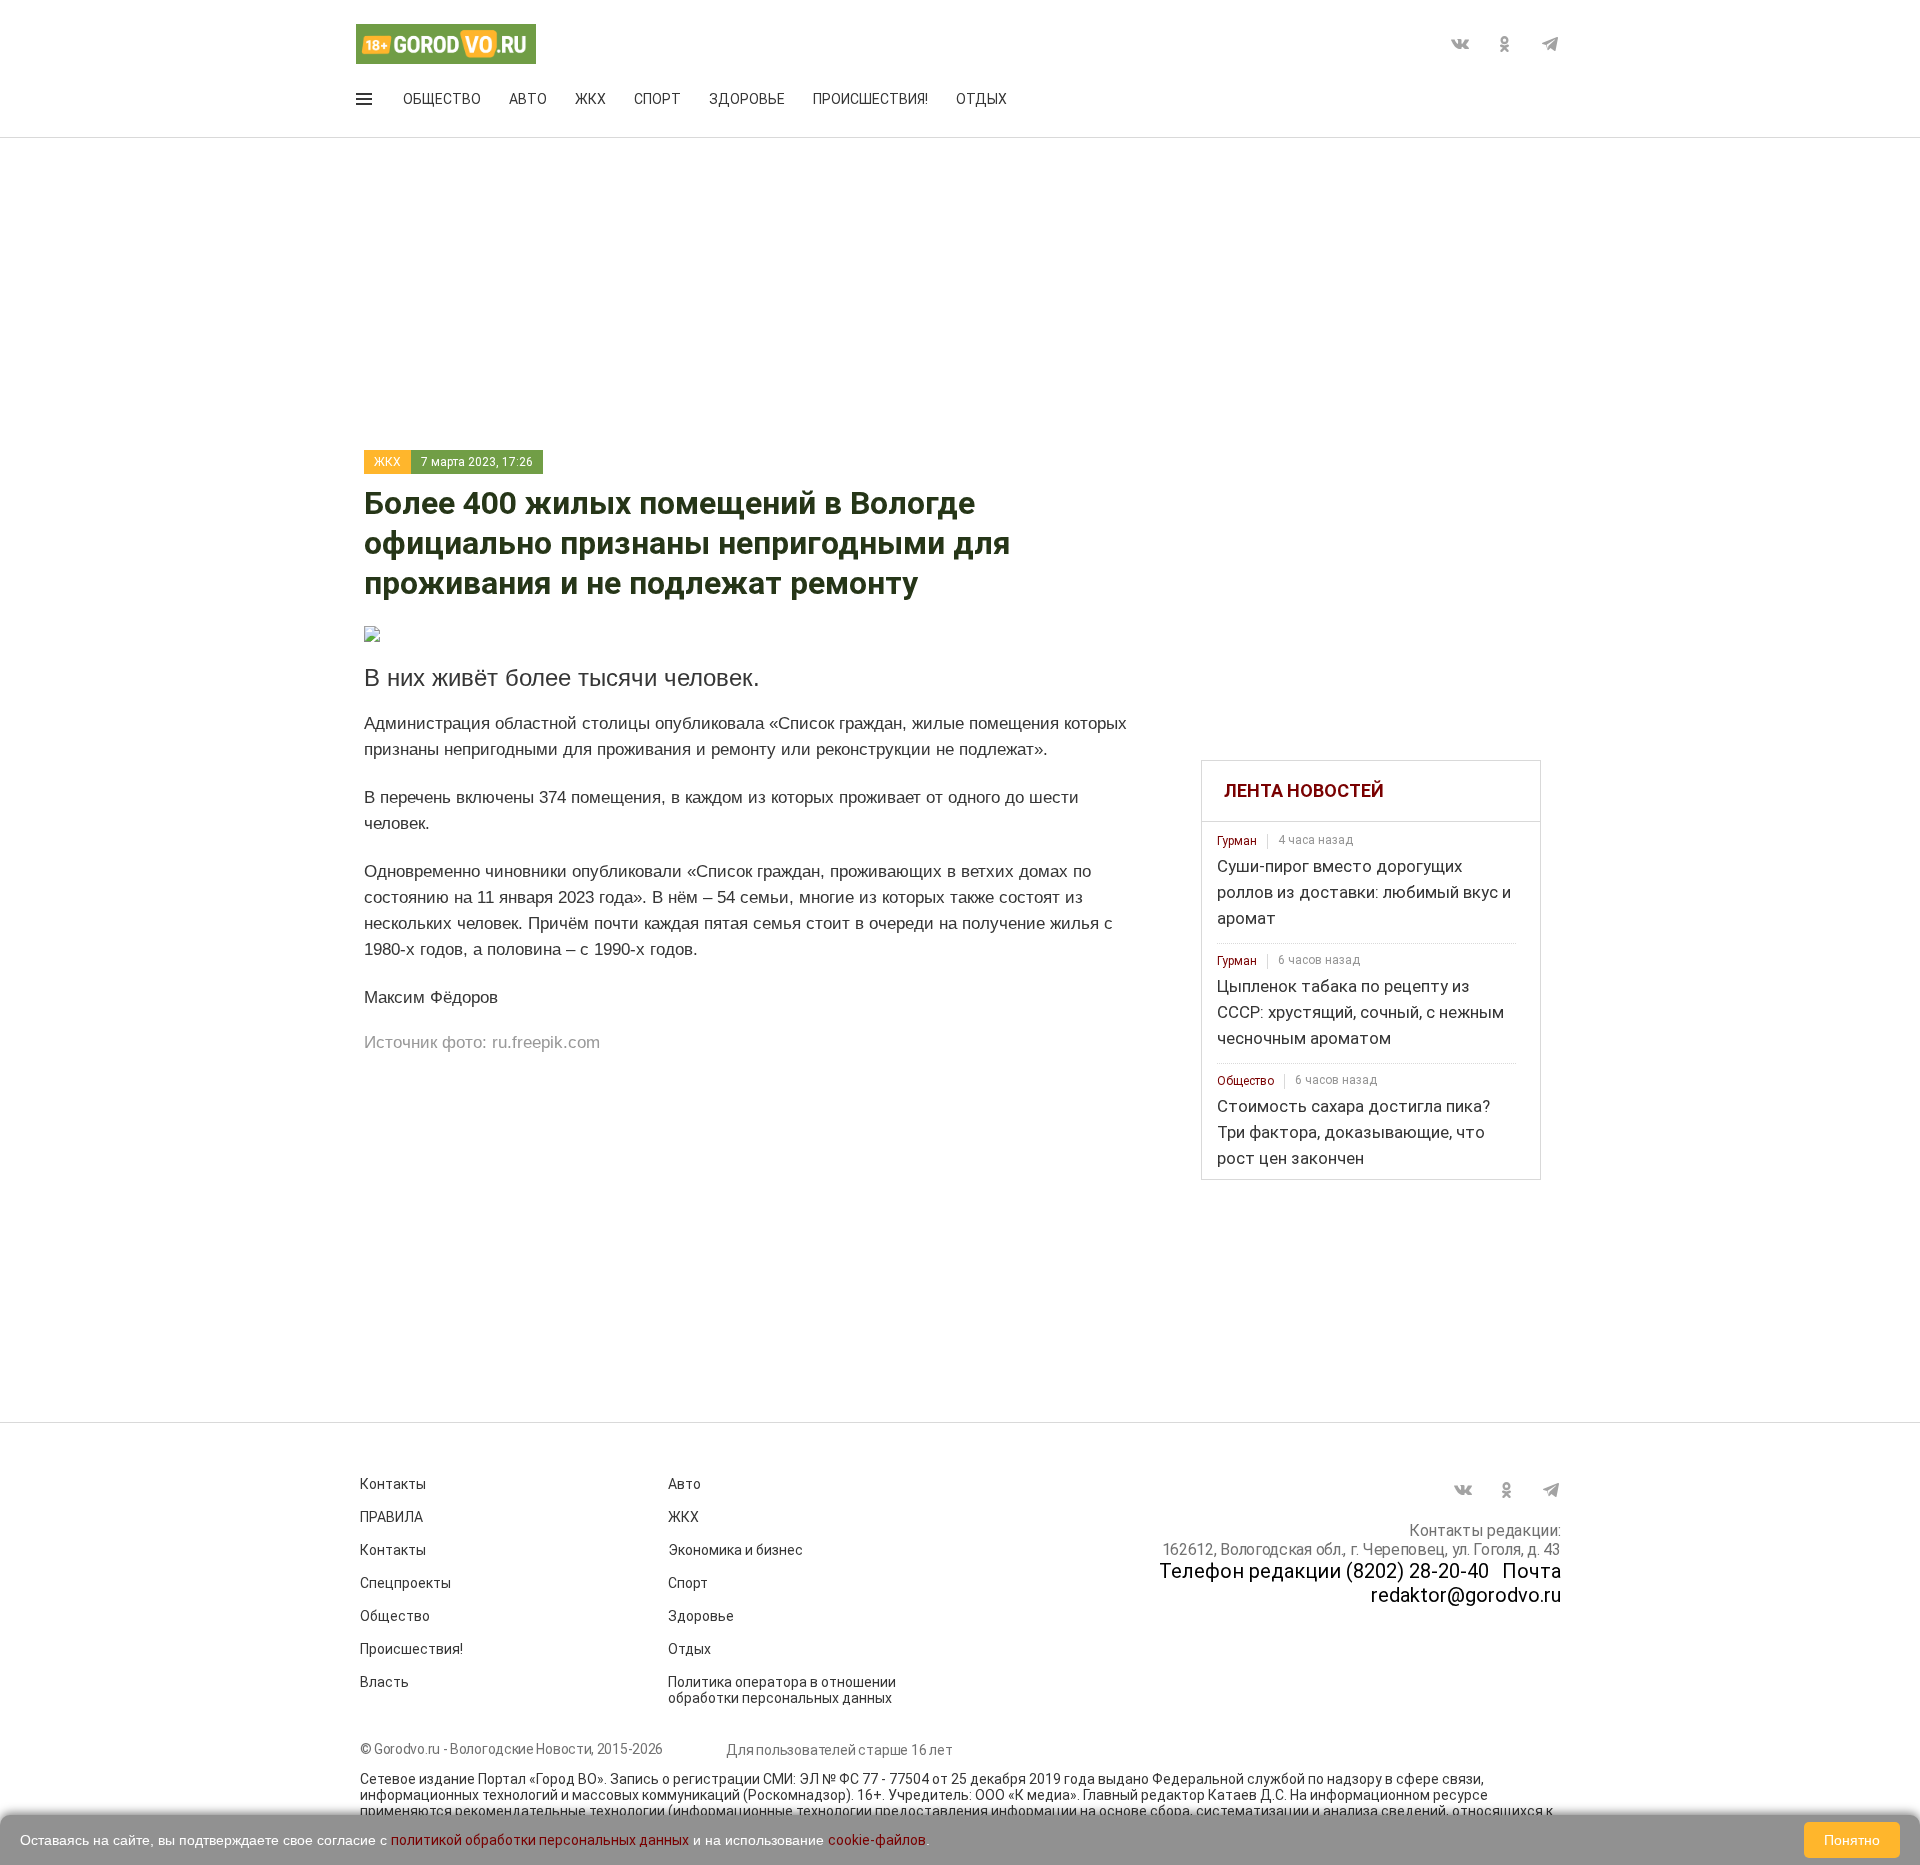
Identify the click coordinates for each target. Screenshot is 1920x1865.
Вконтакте (1460, 44)
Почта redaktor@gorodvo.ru (1466, 1583)
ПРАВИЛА (391, 1517)
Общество (442, 99)
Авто (528, 99)
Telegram (1550, 44)
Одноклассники (1505, 44)
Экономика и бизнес (735, 1550)
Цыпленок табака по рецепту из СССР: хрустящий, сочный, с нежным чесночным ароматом (1360, 1012)
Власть (384, 1682)
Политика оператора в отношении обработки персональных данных (782, 1690)
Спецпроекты (405, 1583)
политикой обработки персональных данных (540, 1840)
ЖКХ (590, 99)
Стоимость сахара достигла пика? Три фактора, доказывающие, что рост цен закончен (1353, 1132)
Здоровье (747, 99)
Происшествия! (870, 99)
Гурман (1237, 841)
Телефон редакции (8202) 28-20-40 (1324, 1571)
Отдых (981, 99)
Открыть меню (366, 103)
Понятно (1852, 1840)
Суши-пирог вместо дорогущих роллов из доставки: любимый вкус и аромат (1364, 892)
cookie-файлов (877, 1840)
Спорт (657, 99)
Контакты (393, 1484)
